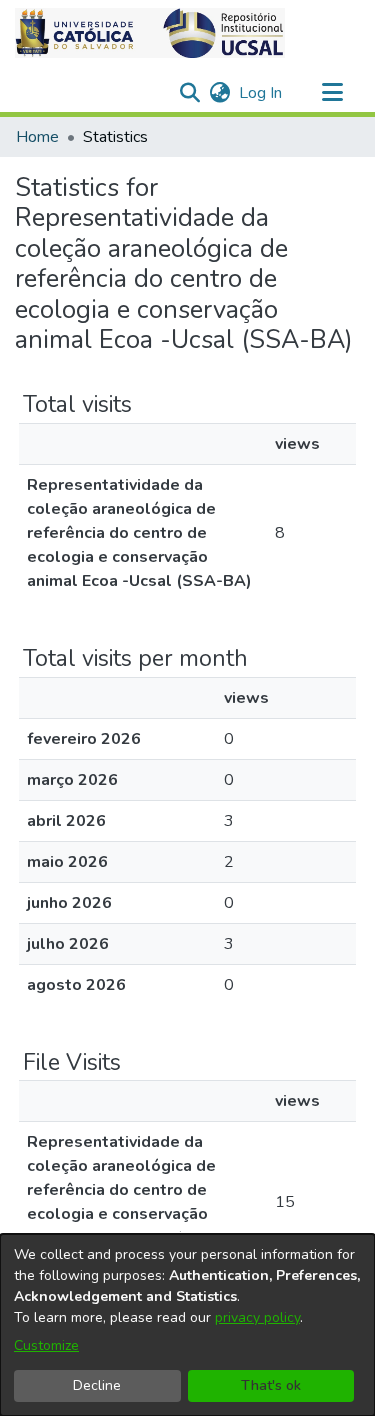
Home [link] (37, 137)
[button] (150, 33)
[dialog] (187, 1325)
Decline (97, 1385)
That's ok (271, 1385)
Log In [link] (261, 93)
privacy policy (257, 1317)
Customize (46, 1345)
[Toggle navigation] (332, 93)
